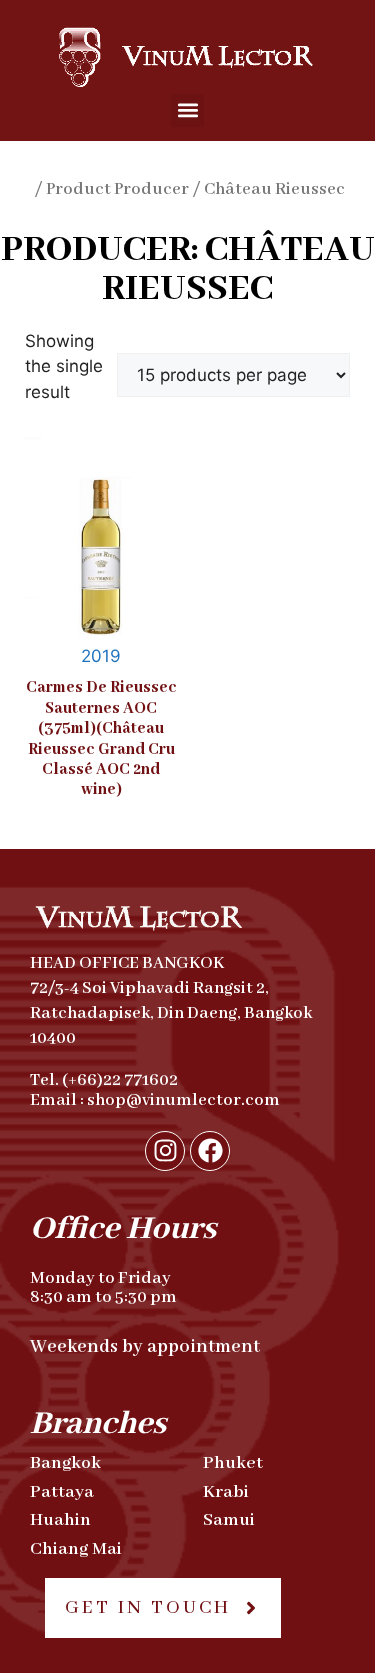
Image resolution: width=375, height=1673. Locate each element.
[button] (187, 110)
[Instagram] (165, 1151)
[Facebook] (210, 1151)
